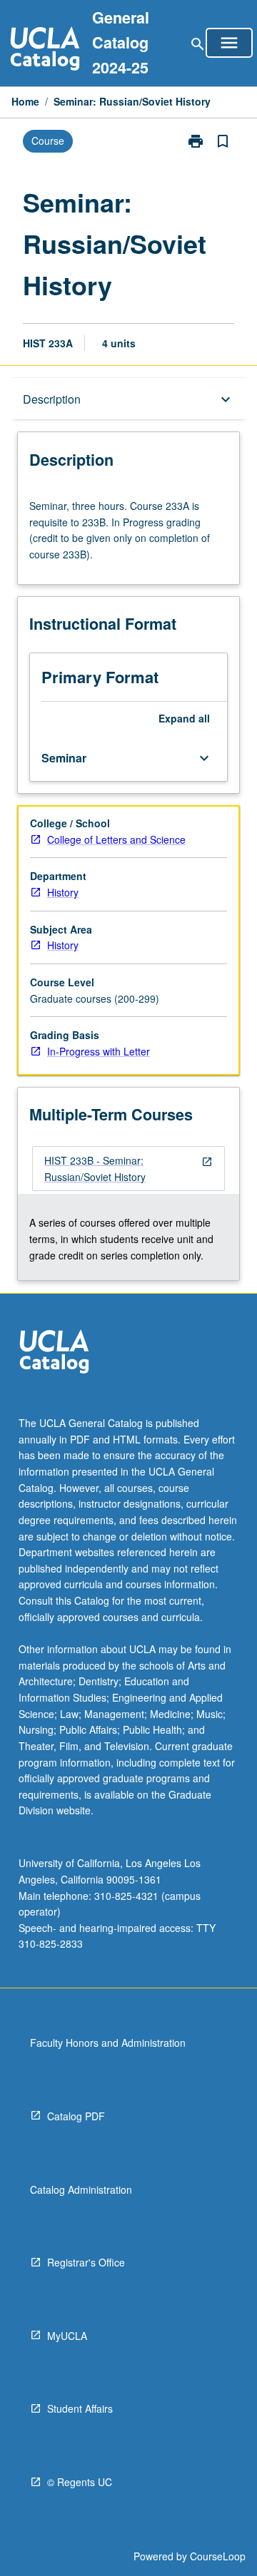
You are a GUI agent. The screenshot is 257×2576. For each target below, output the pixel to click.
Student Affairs (80, 2408)
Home (25, 101)
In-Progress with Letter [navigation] (99, 1051)
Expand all (184, 718)
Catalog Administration (81, 2189)
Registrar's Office (86, 2262)
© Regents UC (80, 2482)
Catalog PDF (76, 2116)
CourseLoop (218, 2556)
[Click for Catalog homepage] (45, 50)
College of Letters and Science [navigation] (116, 839)
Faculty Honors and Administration (108, 2043)
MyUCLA (67, 2336)
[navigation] (128, 1169)
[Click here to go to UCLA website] (54, 1353)
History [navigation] (63, 892)
